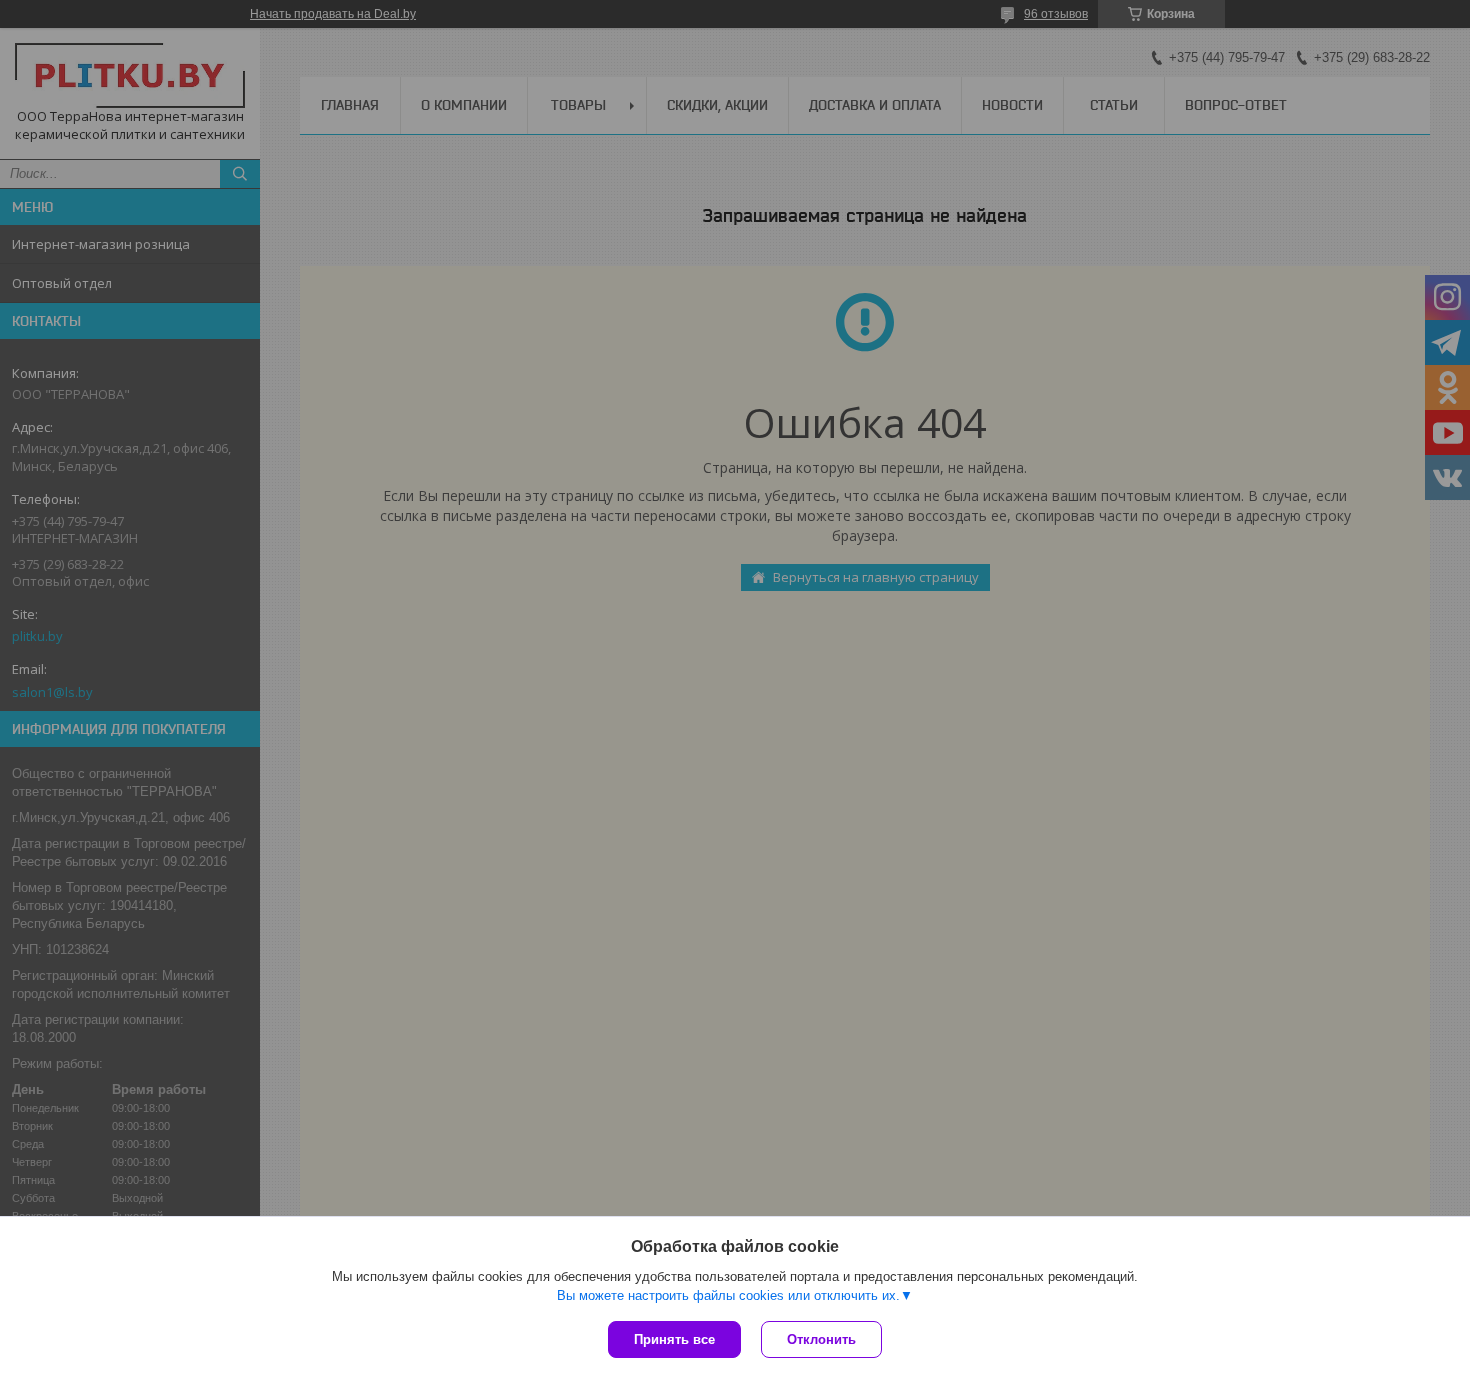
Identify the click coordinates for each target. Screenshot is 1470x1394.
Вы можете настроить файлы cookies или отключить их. (728, 1295)
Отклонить (821, 1339)
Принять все (674, 1339)
